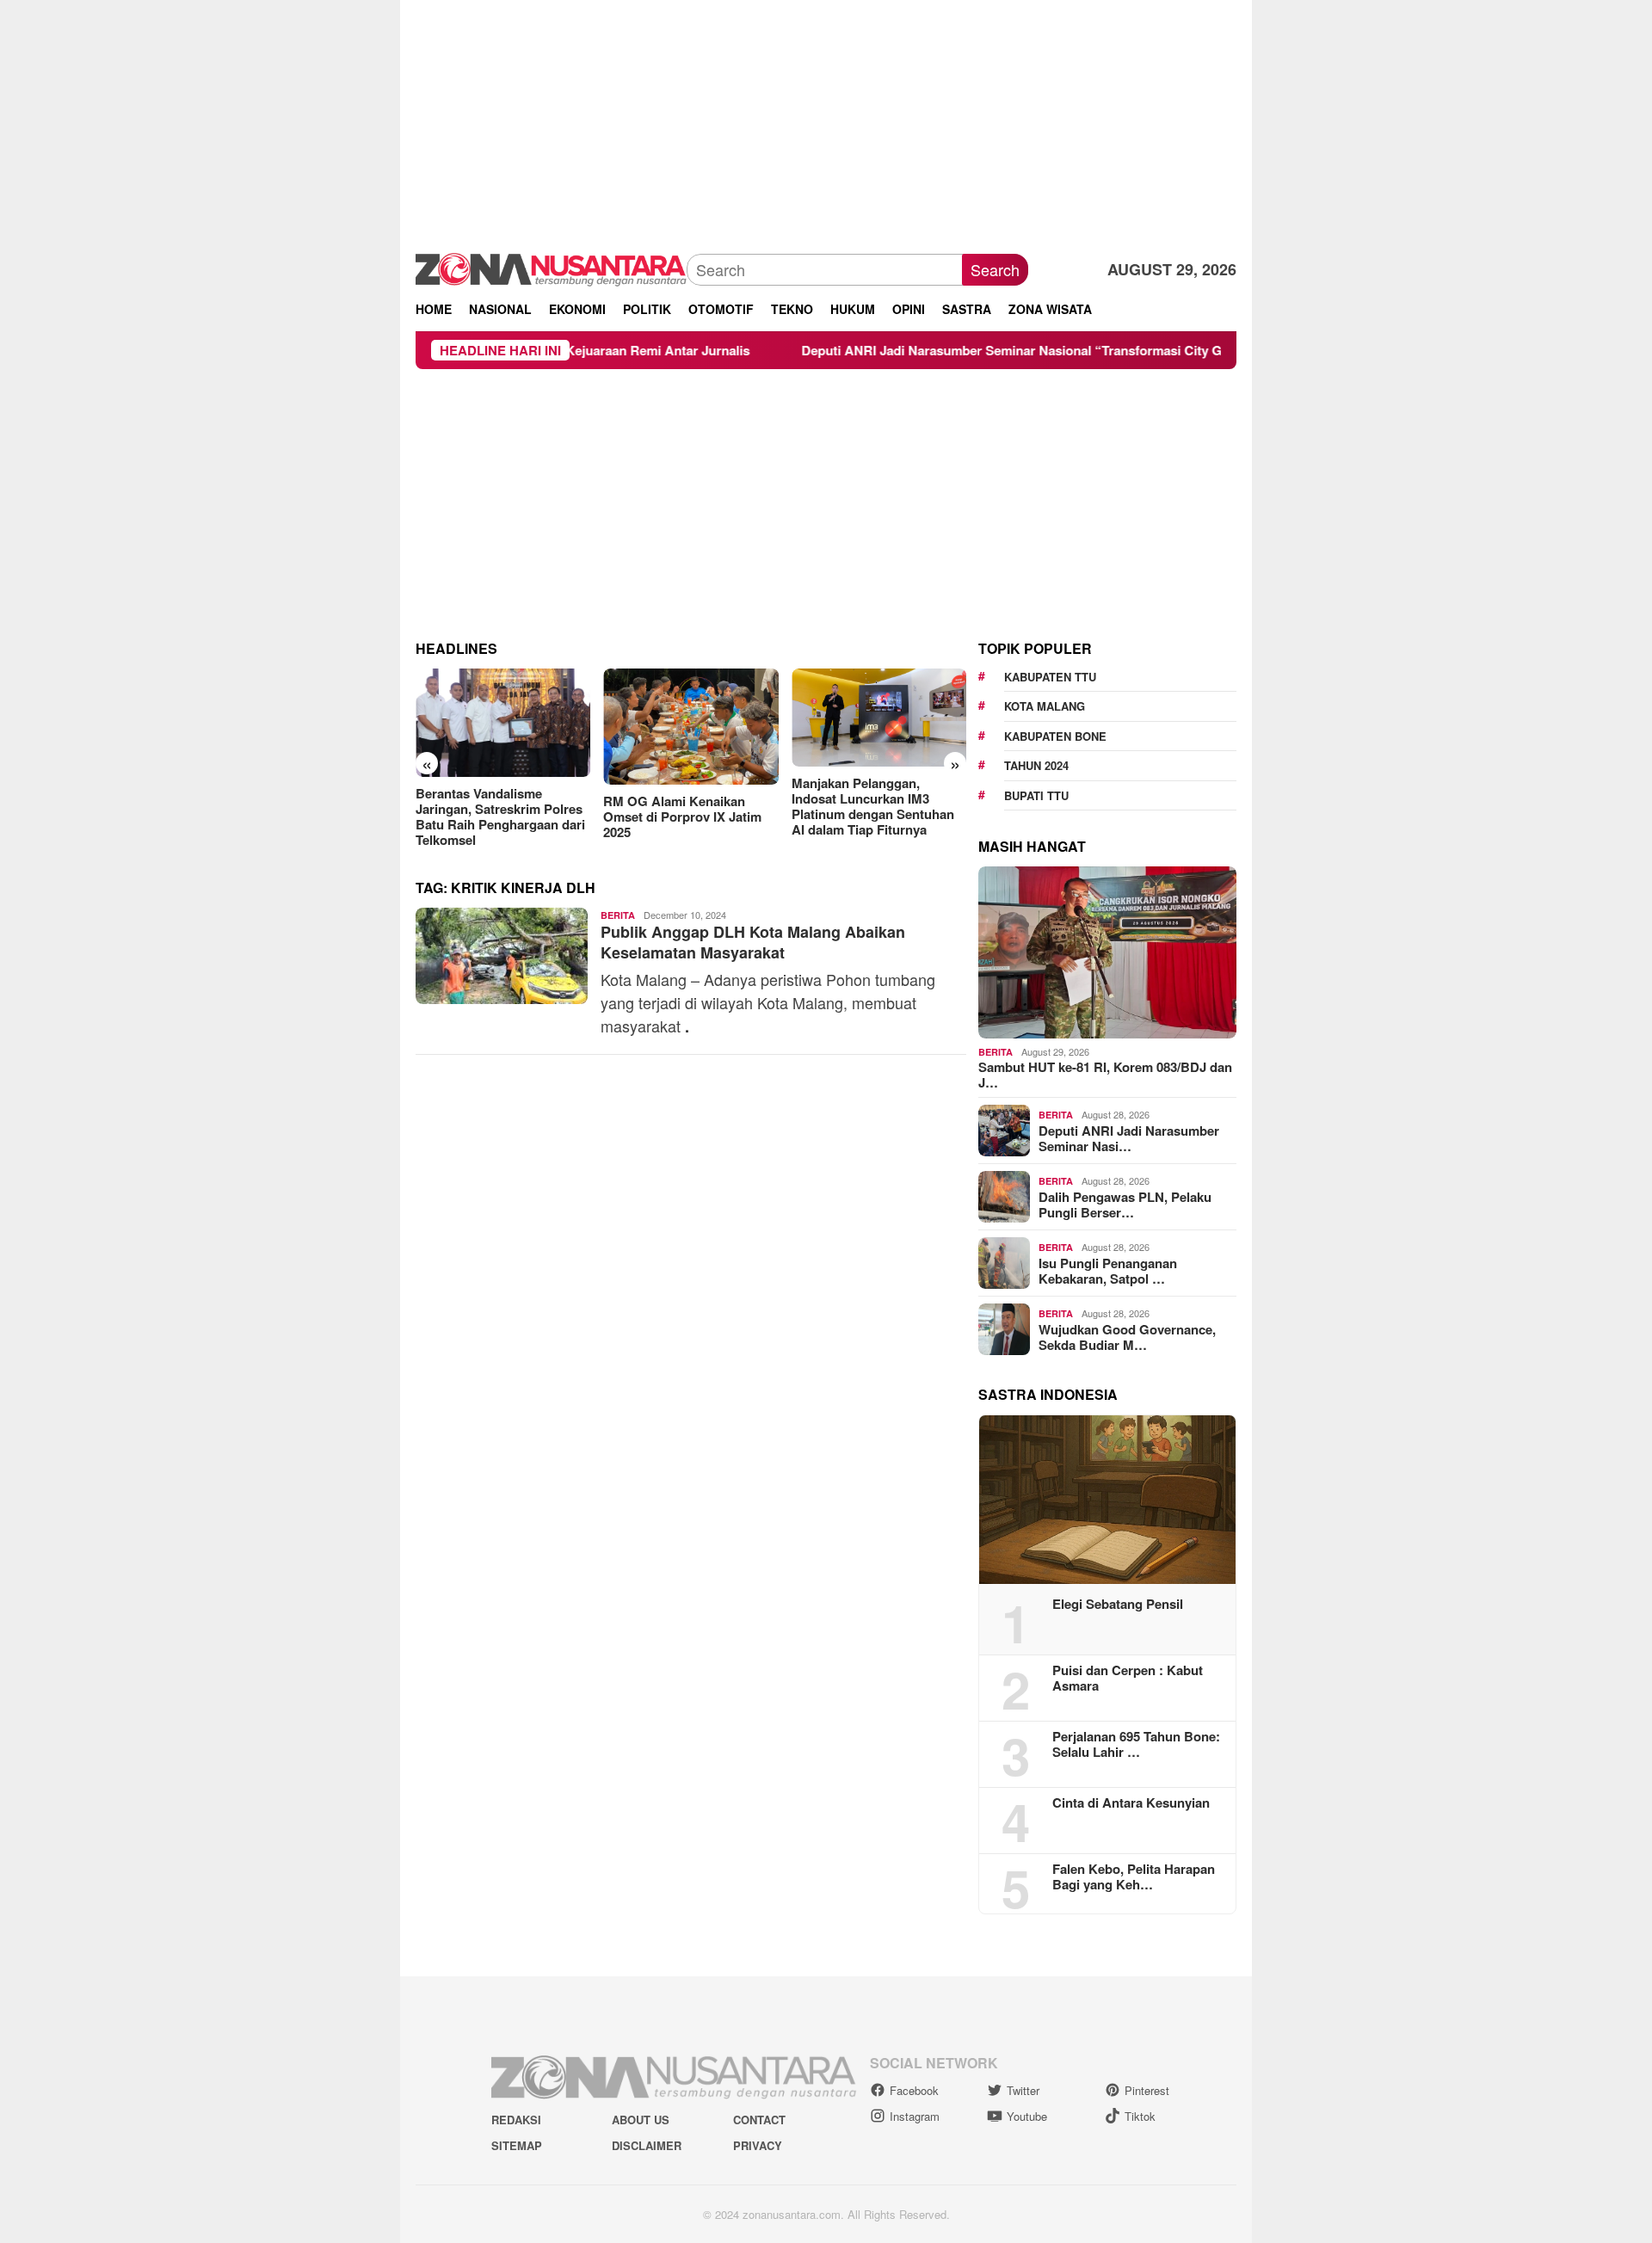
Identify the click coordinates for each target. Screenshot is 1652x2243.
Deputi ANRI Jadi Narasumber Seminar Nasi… (1129, 1138)
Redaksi (516, 2120)
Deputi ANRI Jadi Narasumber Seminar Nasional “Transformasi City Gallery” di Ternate (975, 350)
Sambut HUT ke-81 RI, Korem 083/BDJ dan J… (1105, 1075)
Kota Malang (1045, 706)
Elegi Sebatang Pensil (1118, 1604)
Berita (618, 915)
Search (995, 269)
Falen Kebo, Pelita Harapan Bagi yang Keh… (1134, 1876)
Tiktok (1140, 2116)
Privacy (758, 2145)
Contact (759, 2120)
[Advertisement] (826, 120)
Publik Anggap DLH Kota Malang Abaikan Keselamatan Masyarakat (753, 942)
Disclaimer (647, 2145)
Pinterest (1147, 2090)
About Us (641, 2120)
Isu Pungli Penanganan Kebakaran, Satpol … (1108, 1271)
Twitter (1023, 2090)
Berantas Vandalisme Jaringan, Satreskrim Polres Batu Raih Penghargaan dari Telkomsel (500, 816)
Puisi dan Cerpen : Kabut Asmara (1128, 1678)
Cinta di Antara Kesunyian (1131, 1802)
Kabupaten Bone (1055, 736)
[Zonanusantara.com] (551, 268)
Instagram (915, 2116)
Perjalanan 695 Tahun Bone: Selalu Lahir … (1136, 1744)
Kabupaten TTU (1050, 677)
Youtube (1027, 2116)
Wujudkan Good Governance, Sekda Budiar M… (1127, 1337)
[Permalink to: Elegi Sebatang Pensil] (1107, 1500)
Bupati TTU (1036, 795)
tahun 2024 (1036, 765)
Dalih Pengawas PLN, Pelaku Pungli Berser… (1125, 1205)
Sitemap (517, 2145)
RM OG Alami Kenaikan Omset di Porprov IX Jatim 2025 (682, 816)
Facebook (914, 2090)
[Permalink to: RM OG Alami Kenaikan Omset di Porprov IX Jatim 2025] (690, 727)
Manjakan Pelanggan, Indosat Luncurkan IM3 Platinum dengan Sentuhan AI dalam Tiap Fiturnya (873, 806)
